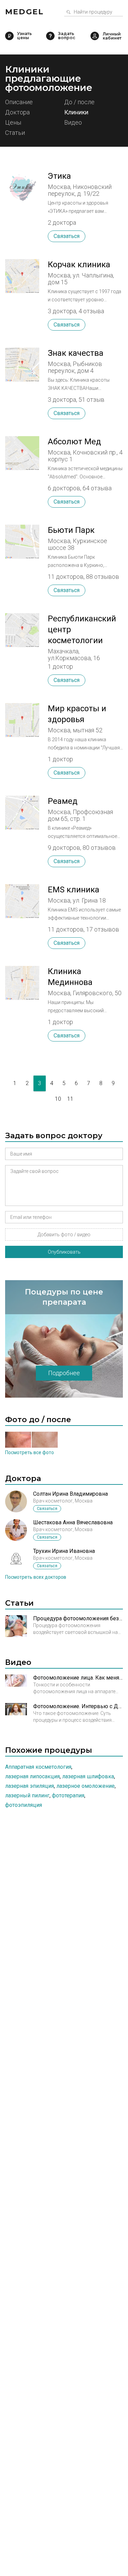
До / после (79, 102)
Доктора (17, 113)
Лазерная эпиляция (30, 1786)
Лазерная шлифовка (88, 1776)
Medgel (24, 12)
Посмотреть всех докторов (36, 1577)
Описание (19, 102)
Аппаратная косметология (38, 1767)
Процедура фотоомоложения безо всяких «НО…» (78, 1618)
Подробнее (64, 1373)
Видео (73, 123)
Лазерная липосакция (32, 1776)
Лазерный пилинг (27, 1795)
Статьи (15, 133)
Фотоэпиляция (24, 1805)
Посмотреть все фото (30, 1452)
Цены (13, 123)
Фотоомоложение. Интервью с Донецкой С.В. (78, 1706)
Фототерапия (68, 1795)
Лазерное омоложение (86, 1786)
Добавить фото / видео (64, 1235)
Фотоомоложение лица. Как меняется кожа (78, 1678)
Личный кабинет (95, 36)
